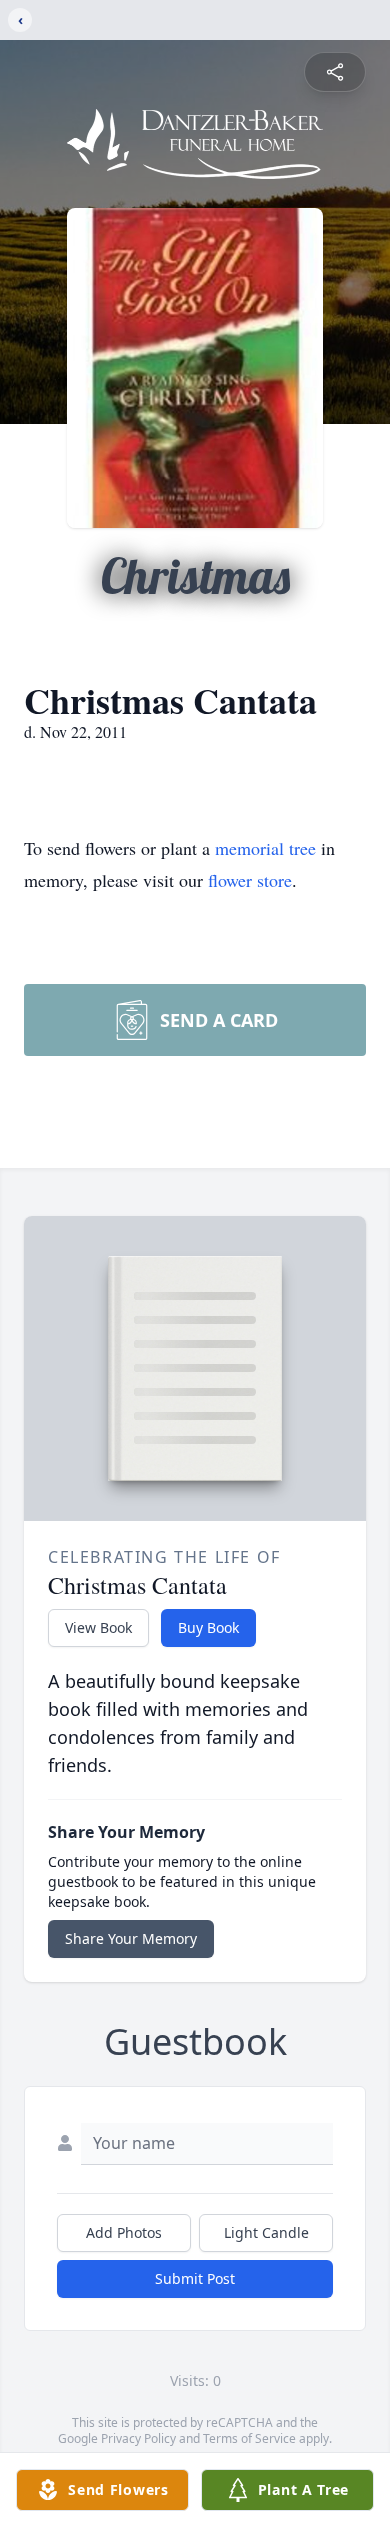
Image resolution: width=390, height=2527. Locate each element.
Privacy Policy (138, 2438)
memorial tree (265, 848)
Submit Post (195, 2278)
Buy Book (208, 1627)
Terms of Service (249, 2438)
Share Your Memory (131, 1938)
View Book (98, 1627)
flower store (250, 880)
